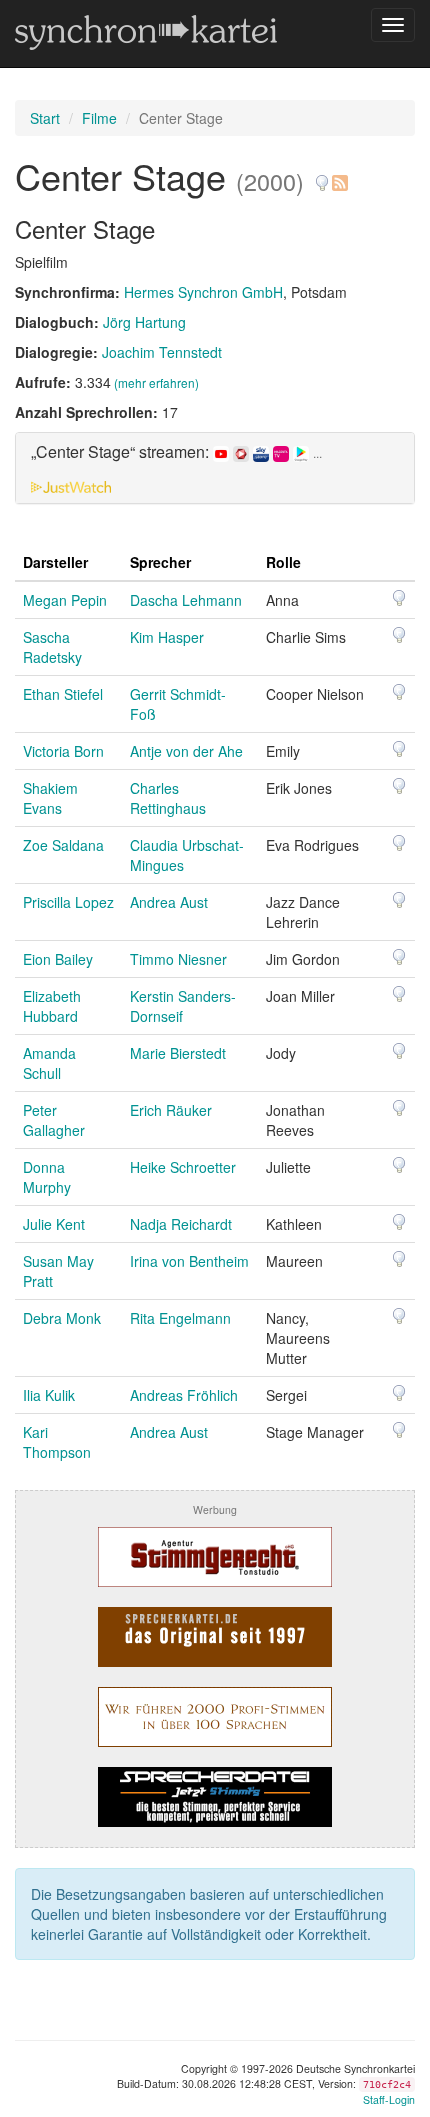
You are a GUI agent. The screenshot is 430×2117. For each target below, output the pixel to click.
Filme (99, 118)
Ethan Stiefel (63, 694)
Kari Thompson (57, 1442)
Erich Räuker (171, 1110)
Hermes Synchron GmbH (203, 292)
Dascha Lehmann (186, 600)
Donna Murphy (47, 1177)
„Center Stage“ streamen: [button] (176, 452)
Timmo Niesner (178, 959)
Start (45, 118)
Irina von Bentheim (189, 1261)
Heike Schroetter (183, 1167)
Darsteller (55, 562)
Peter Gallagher (54, 1120)
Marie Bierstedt (178, 1053)
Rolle (283, 562)
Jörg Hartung (144, 322)
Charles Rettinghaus (168, 798)
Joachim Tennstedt (162, 352)
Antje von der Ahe (186, 751)
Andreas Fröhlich (184, 1395)
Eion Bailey (58, 959)
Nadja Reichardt (181, 1224)
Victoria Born (63, 751)
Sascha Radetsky (52, 647)
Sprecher (160, 562)
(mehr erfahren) (156, 382)
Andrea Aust (169, 902)
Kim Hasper (167, 637)
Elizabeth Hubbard (52, 1006)
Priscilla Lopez (68, 902)
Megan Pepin (65, 600)
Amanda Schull (49, 1063)
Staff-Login (389, 2099)
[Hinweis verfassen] (322, 175)
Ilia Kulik (49, 1395)
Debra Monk (62, 1318)
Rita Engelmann (180, 1318)
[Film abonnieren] (339, 175)
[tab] (215, 468)
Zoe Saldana (63, 845)
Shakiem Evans (50, 798)
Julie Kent (54, 1224)
